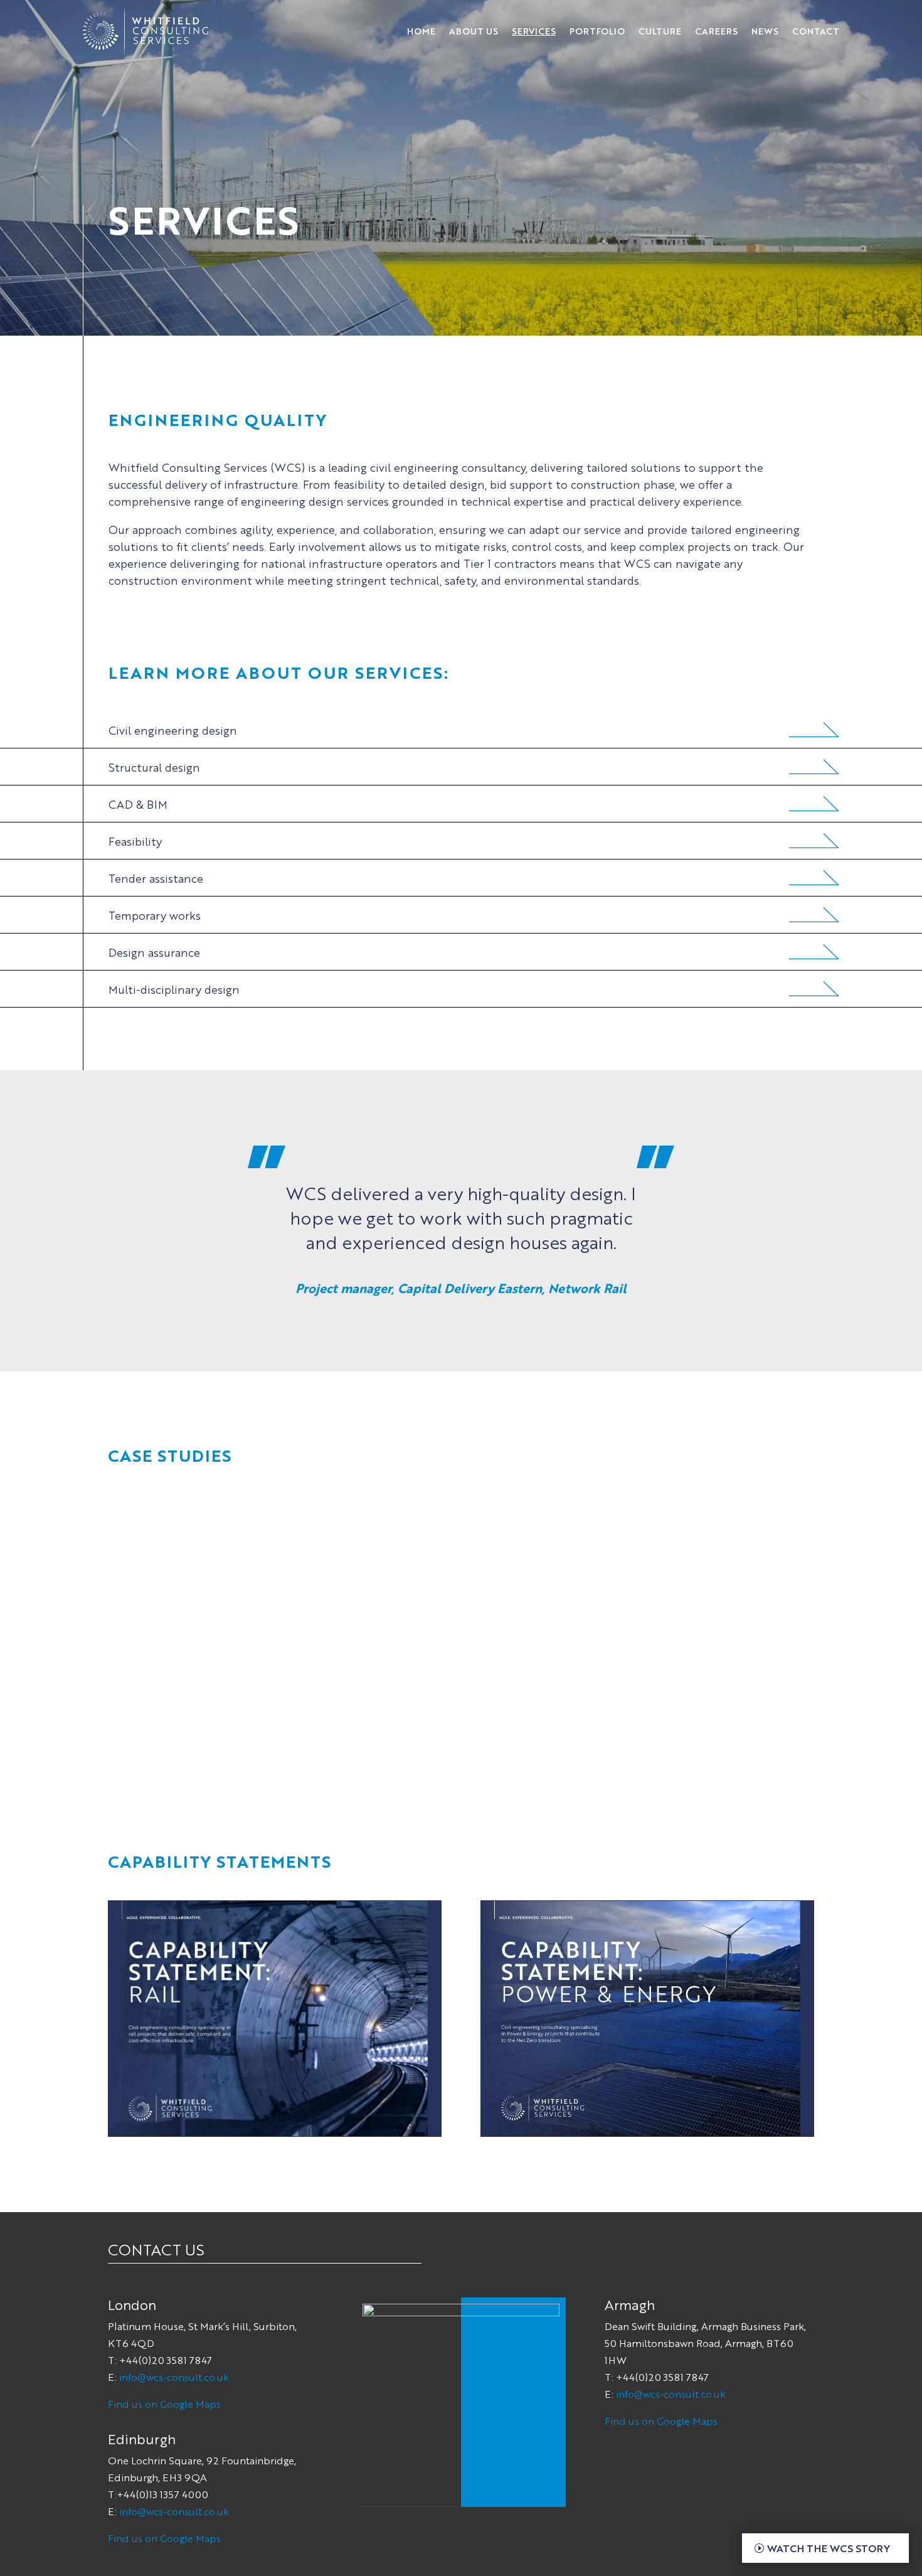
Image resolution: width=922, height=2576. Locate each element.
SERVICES (534, 31)
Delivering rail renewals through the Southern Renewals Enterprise (693, 1654)
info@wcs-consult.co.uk (174, 2377)
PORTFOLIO (597, 31)
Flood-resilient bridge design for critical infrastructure (450, 1654)
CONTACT (816, 31)
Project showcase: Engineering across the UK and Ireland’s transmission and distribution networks (219, 1670)
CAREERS (716, 31)
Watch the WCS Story (829, 2548)
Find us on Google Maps (164, 2404)
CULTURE (660, 31)
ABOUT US (474, 31)
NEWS (765, 31)
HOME (421, 31)
